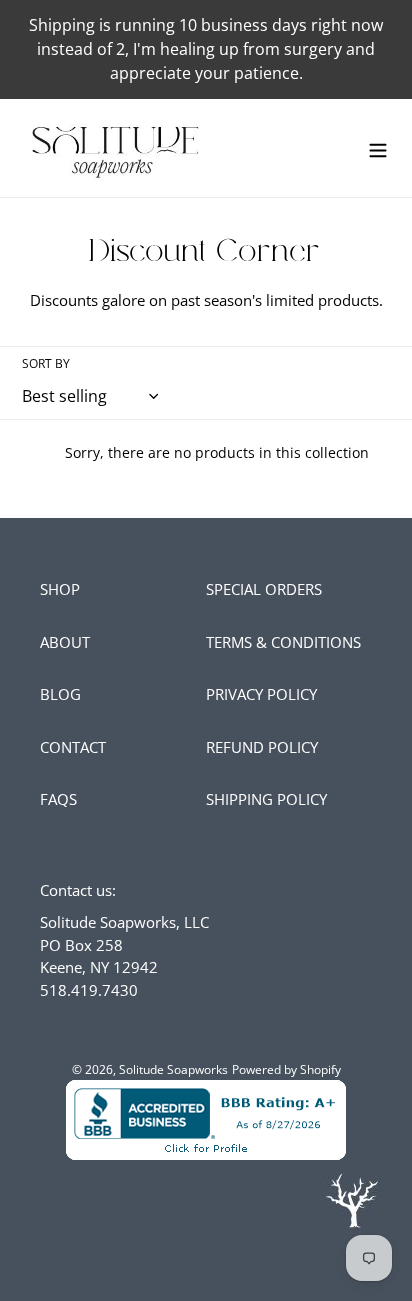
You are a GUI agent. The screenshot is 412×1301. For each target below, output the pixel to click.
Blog (60, 694)
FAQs (58, 799)
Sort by (46, 363)
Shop (60, 589)
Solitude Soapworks (173, 1069)
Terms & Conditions (283, 642)
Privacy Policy (261, 694)
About (65, 642)
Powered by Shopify (286, 1069)
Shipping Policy (266, 799)
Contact (73, 747)
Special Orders (264, 589)
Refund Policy (262, 747)
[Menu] (378, 147)
